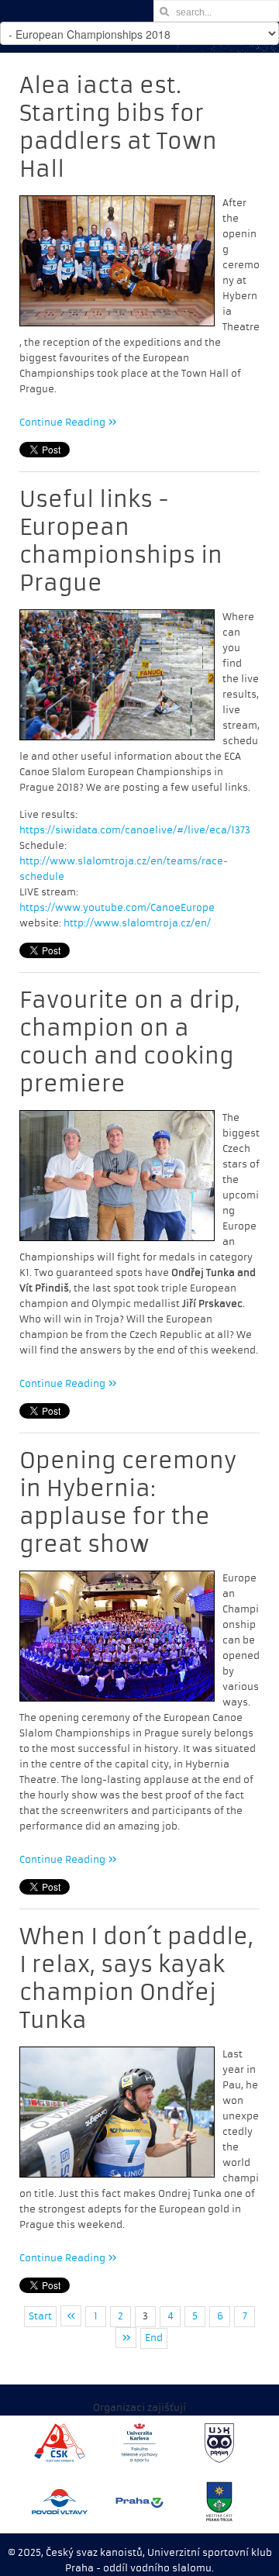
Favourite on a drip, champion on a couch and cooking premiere (130, 1042)
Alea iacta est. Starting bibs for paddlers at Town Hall (118, 128)
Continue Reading (64, 422)
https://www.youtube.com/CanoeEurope (117, 908)
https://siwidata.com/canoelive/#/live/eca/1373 (135, 830)
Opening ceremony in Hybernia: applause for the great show (128, 1503)
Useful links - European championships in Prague (121, 541)
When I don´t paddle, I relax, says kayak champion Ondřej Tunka (136, 1979)
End (154, 2338)
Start (40, 2316)
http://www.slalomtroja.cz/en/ (137, 923)
